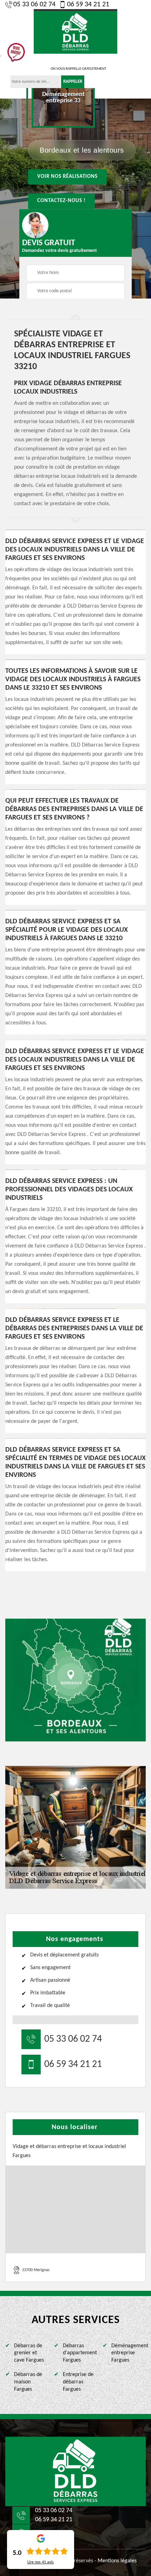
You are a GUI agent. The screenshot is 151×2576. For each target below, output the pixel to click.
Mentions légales (117, 2561)
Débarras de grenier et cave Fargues (29, 2353)
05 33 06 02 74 (34, 5)
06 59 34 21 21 (88, 5)
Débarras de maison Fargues (28, 2382)
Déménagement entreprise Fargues (129, 2353)
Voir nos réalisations (67, 177)
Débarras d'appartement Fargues (80, 2353)
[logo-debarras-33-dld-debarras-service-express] (75, 2471)
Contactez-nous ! (61, 201)
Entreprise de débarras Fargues (78, 2382)
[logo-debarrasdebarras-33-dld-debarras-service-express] (75, 31)
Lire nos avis (41, 2562)
